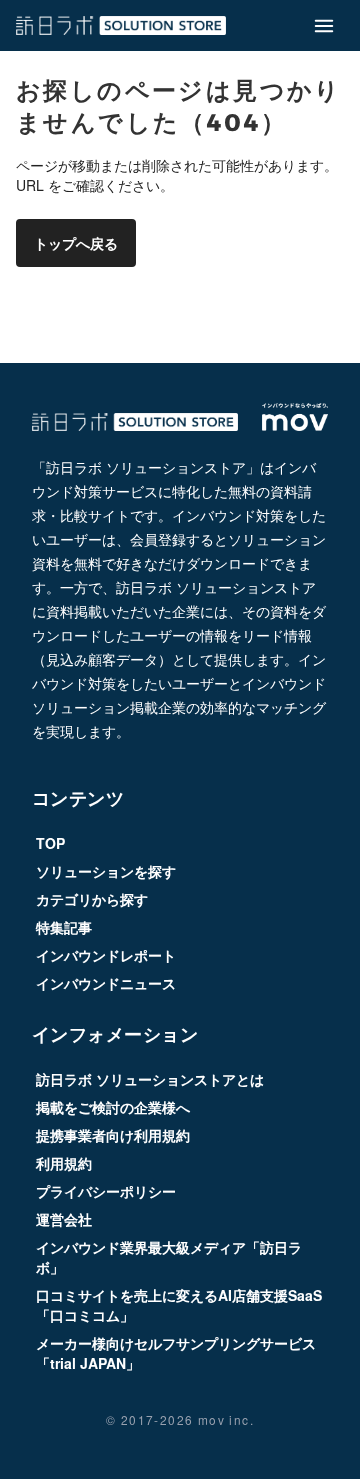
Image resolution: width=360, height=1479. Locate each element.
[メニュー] (324, 25)
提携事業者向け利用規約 (113, 1135)
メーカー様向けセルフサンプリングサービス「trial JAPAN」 (176, 1353)
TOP (50, 843)
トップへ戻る (76, 243)
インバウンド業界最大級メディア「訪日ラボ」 (169, 1257)
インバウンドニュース (106, 983)
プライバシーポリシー (106, 1191)
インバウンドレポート (106, 955)
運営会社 (64, 1219)
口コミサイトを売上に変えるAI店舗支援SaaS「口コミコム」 (179, 1305)
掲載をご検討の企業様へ (113, 1107)
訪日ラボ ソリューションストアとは (150, 1079)
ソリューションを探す (106, 871)
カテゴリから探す (92, 899)
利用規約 (64, 1163)
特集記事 (64, 927)
